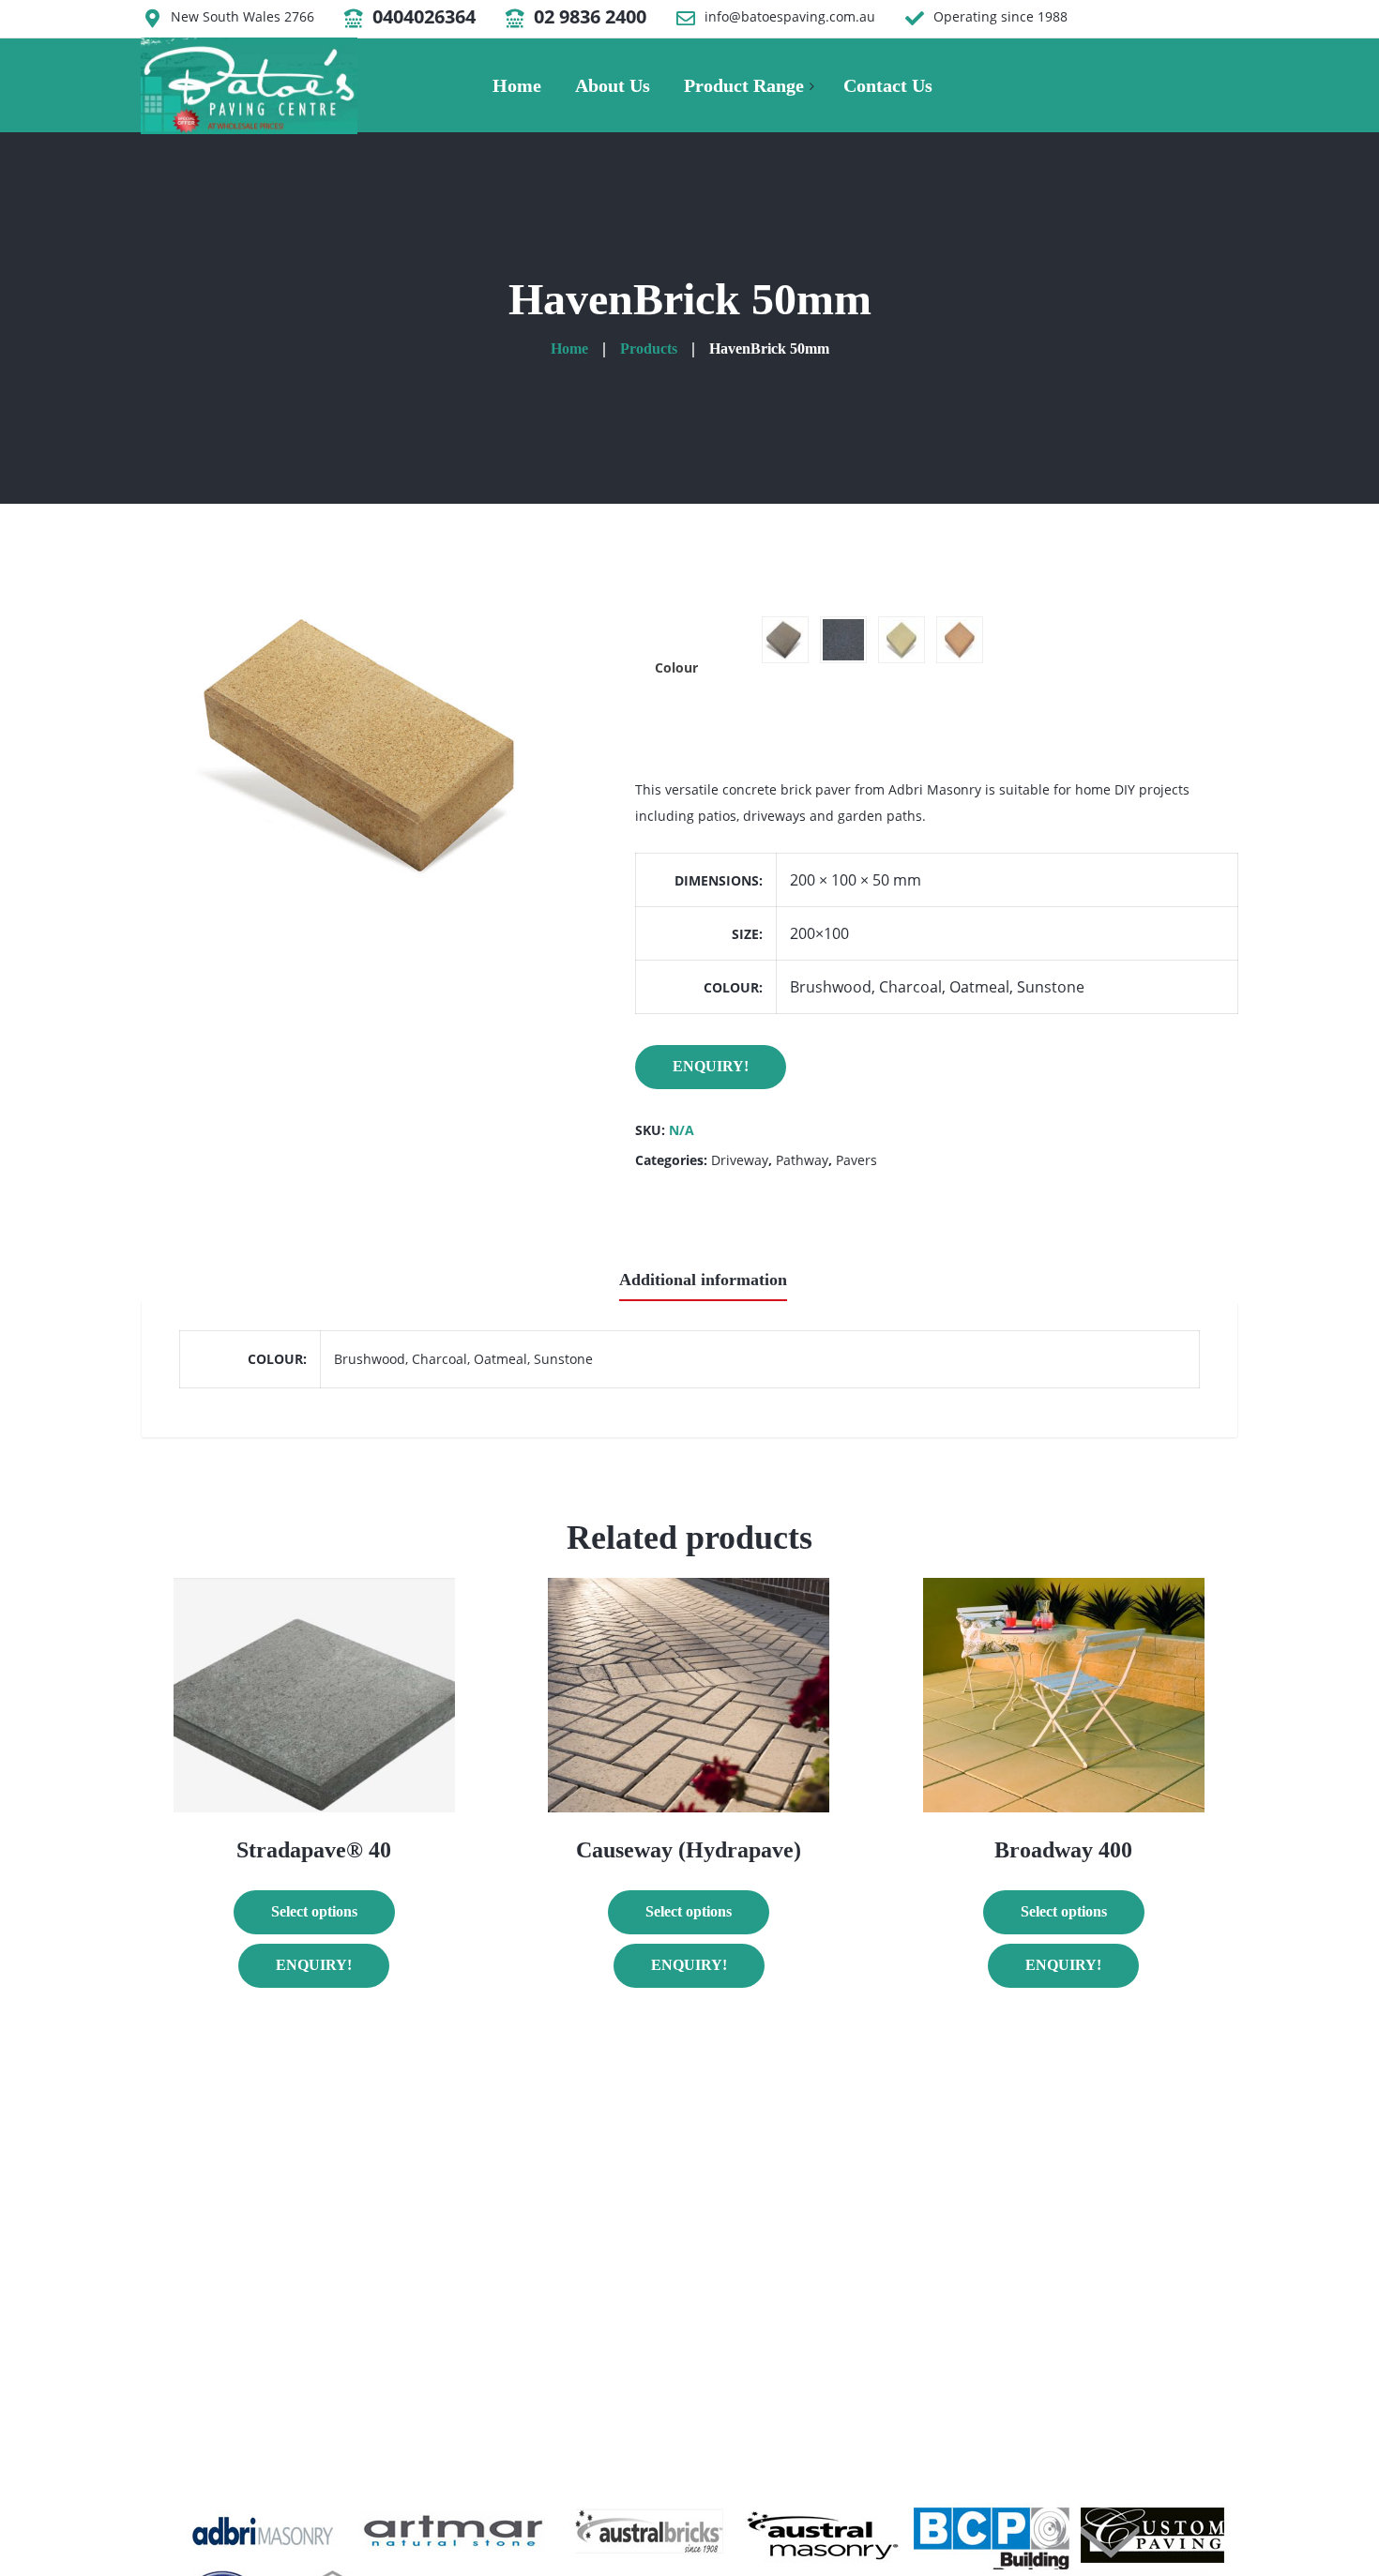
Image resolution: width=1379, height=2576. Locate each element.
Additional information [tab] (703, 1280)
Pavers (856, 1160)
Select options (314, 1911)
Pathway (802, 1160)
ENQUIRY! (711, 1066)
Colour (676, 667)
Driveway (740, 1160)
